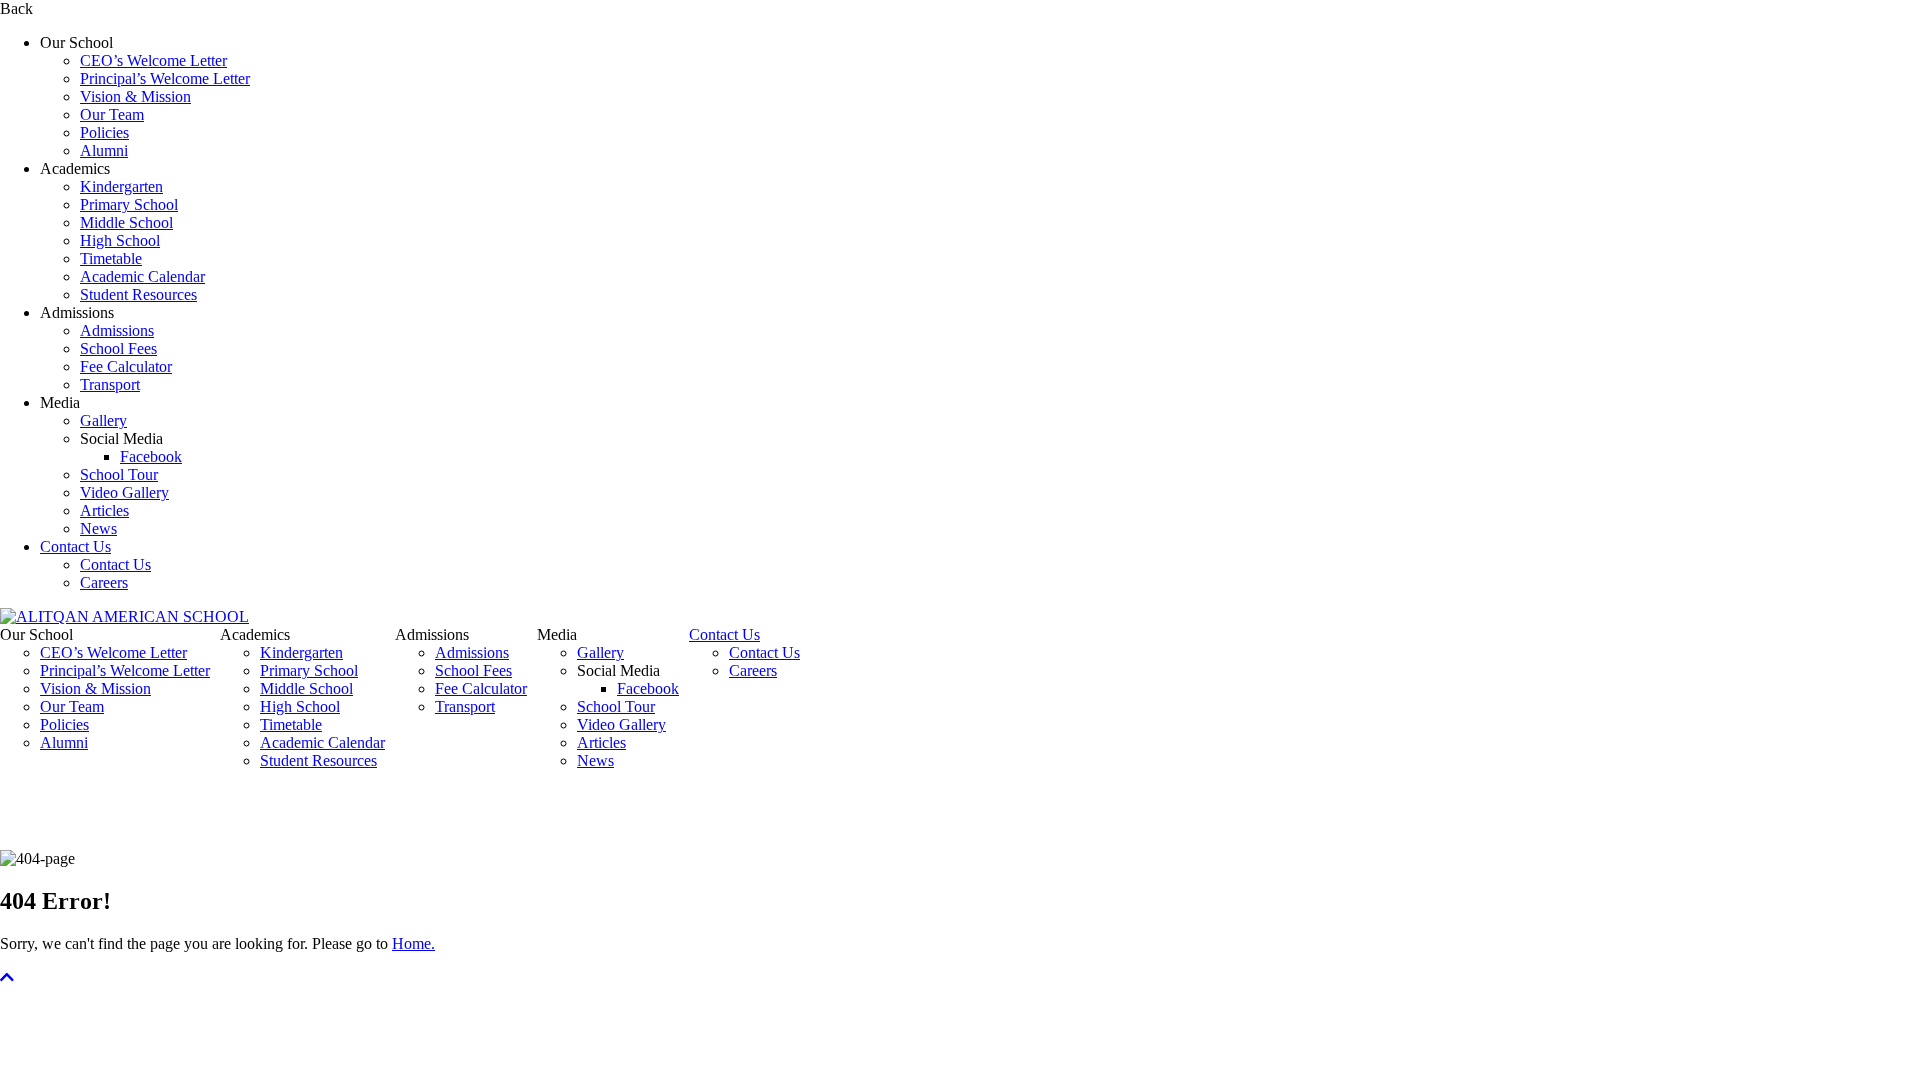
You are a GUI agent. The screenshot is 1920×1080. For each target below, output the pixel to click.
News (98, 528)
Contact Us (75, 546)
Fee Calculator (126, 366)
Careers (104, 582)
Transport (110, 384)
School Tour (119, 474)
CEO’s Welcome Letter (153, 60)
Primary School (129, 204)
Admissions (117, 330)
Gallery (103, 420)
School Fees (118, 348)
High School (120, 240)
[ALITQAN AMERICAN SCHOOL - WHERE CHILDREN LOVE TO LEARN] (124, 616)
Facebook (151, 456)
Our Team (112, 114)
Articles (104, 510)
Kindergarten (121, 186)
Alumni (104, 150)
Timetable (111, 258)
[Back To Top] (7, 977)
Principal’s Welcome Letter (165, 78)
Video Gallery (124, 492)
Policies (104, 132)
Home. (413, 943)
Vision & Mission (135, 96)
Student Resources (138, 294)
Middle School (126, 222)
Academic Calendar (142, 276)
